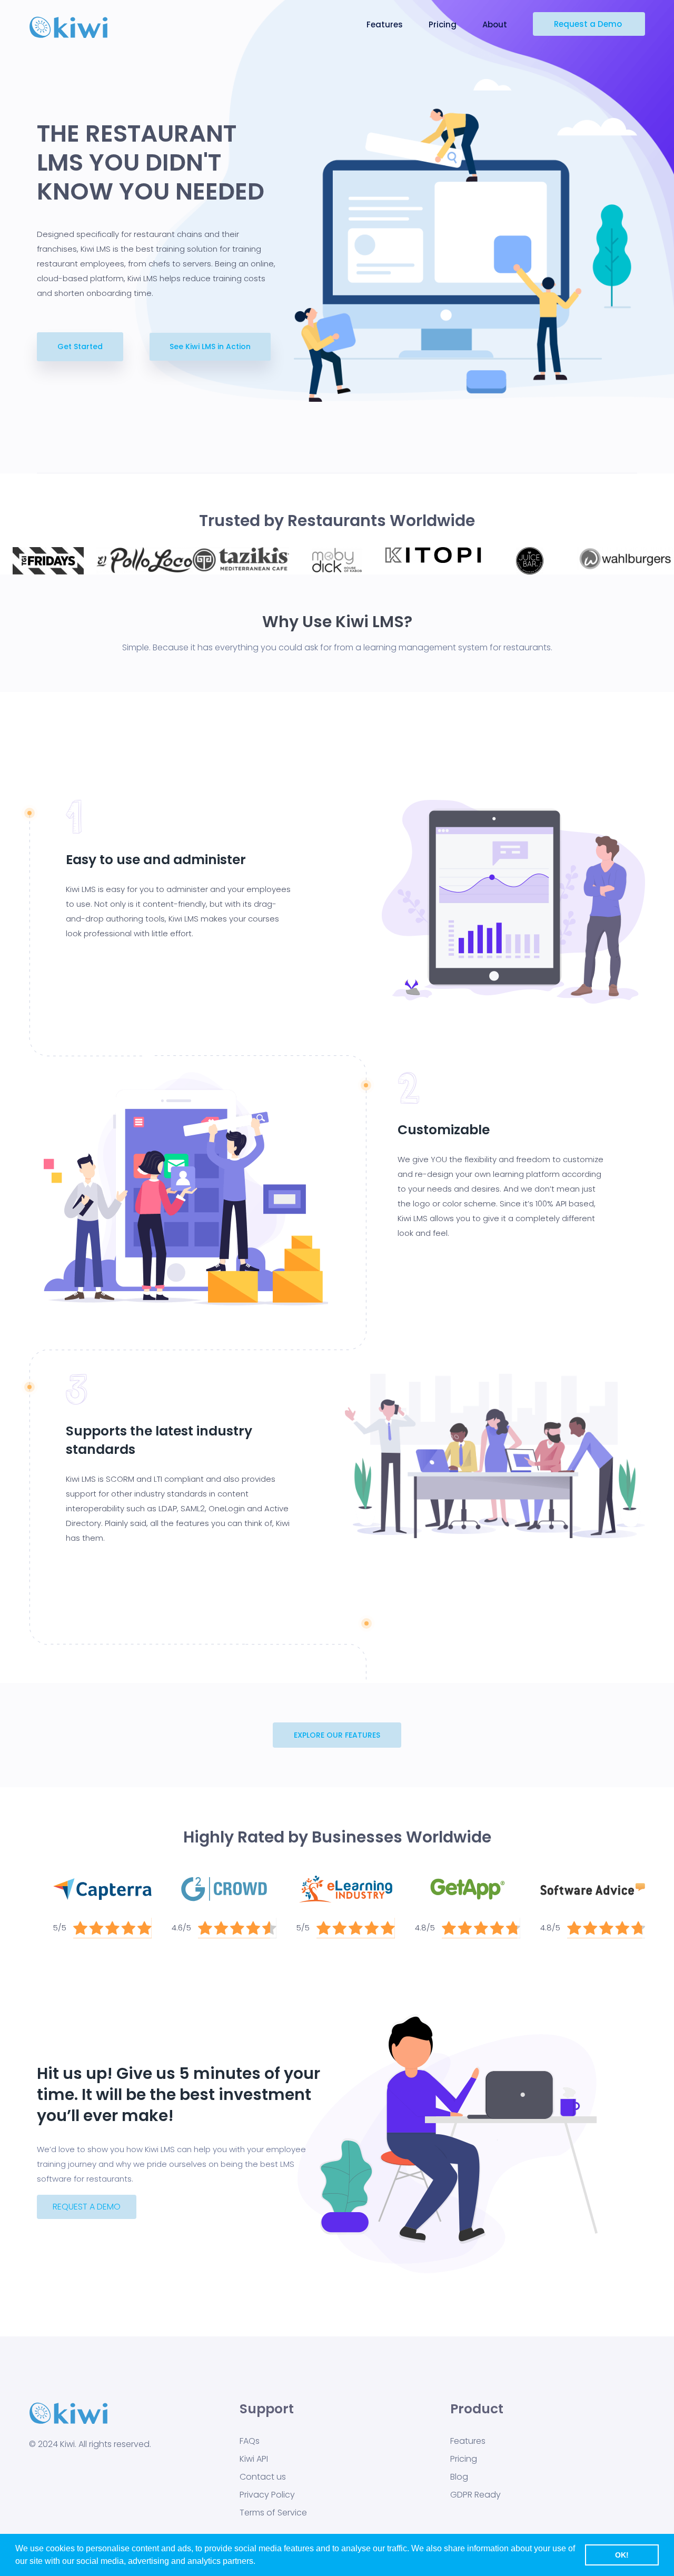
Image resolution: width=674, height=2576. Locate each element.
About (496, 24)
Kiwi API (254, 2459)
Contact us (263, 2477)
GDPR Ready (475, 2495)
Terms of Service (273, 2513)
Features (386, 24)
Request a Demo (589, 24)
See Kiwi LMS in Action (210, 346)
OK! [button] (622, 2555)
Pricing (444, 24)
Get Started (80, 346)
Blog (459, 2477)
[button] (337, 1735)
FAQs (250, 2441)
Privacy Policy (267, 2495)
